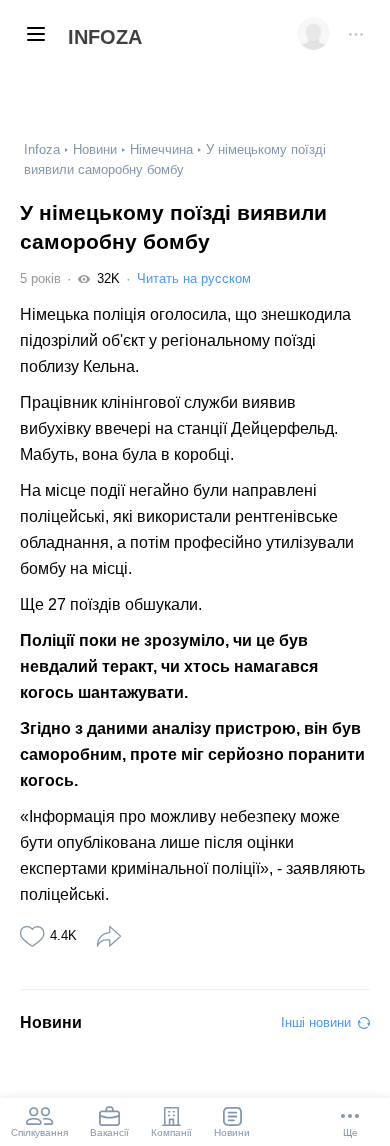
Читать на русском (194, 278)
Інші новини (316, 1022)
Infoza (105, 37)
